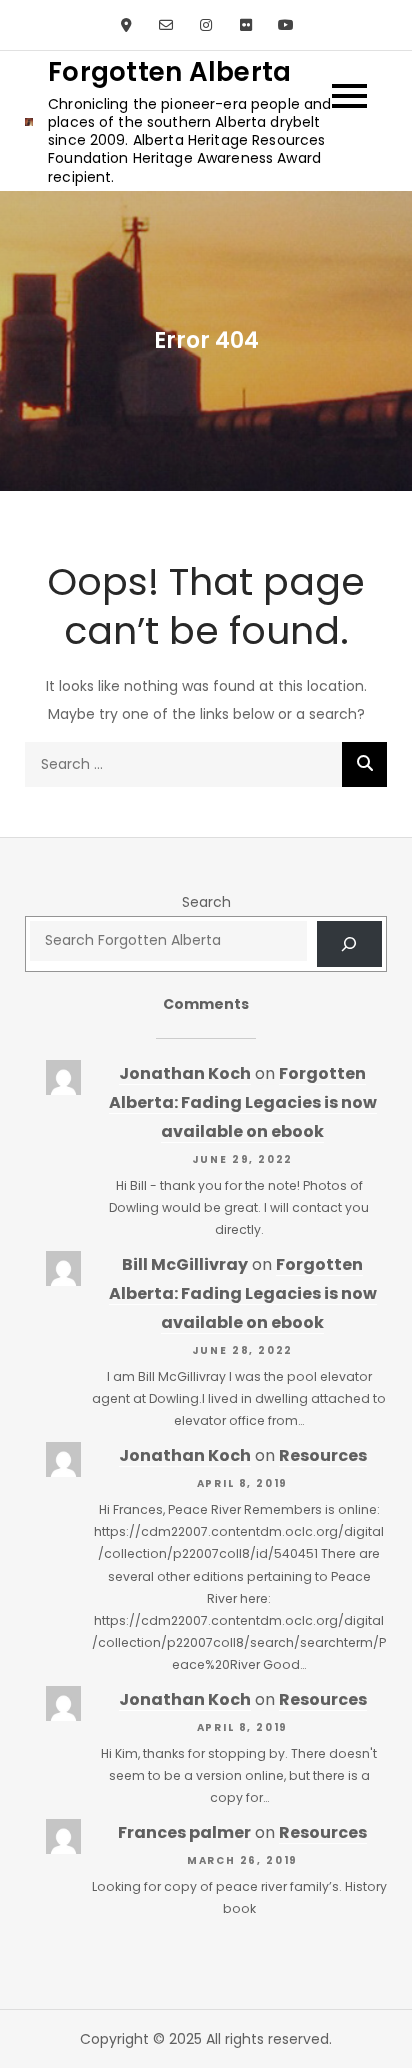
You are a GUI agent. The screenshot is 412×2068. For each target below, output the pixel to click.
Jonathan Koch (185, 1073)
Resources (323, 1455)
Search (206, 902)
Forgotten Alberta (169, 72)
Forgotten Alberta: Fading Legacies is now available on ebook (243, 1102)
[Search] (364, 764)
